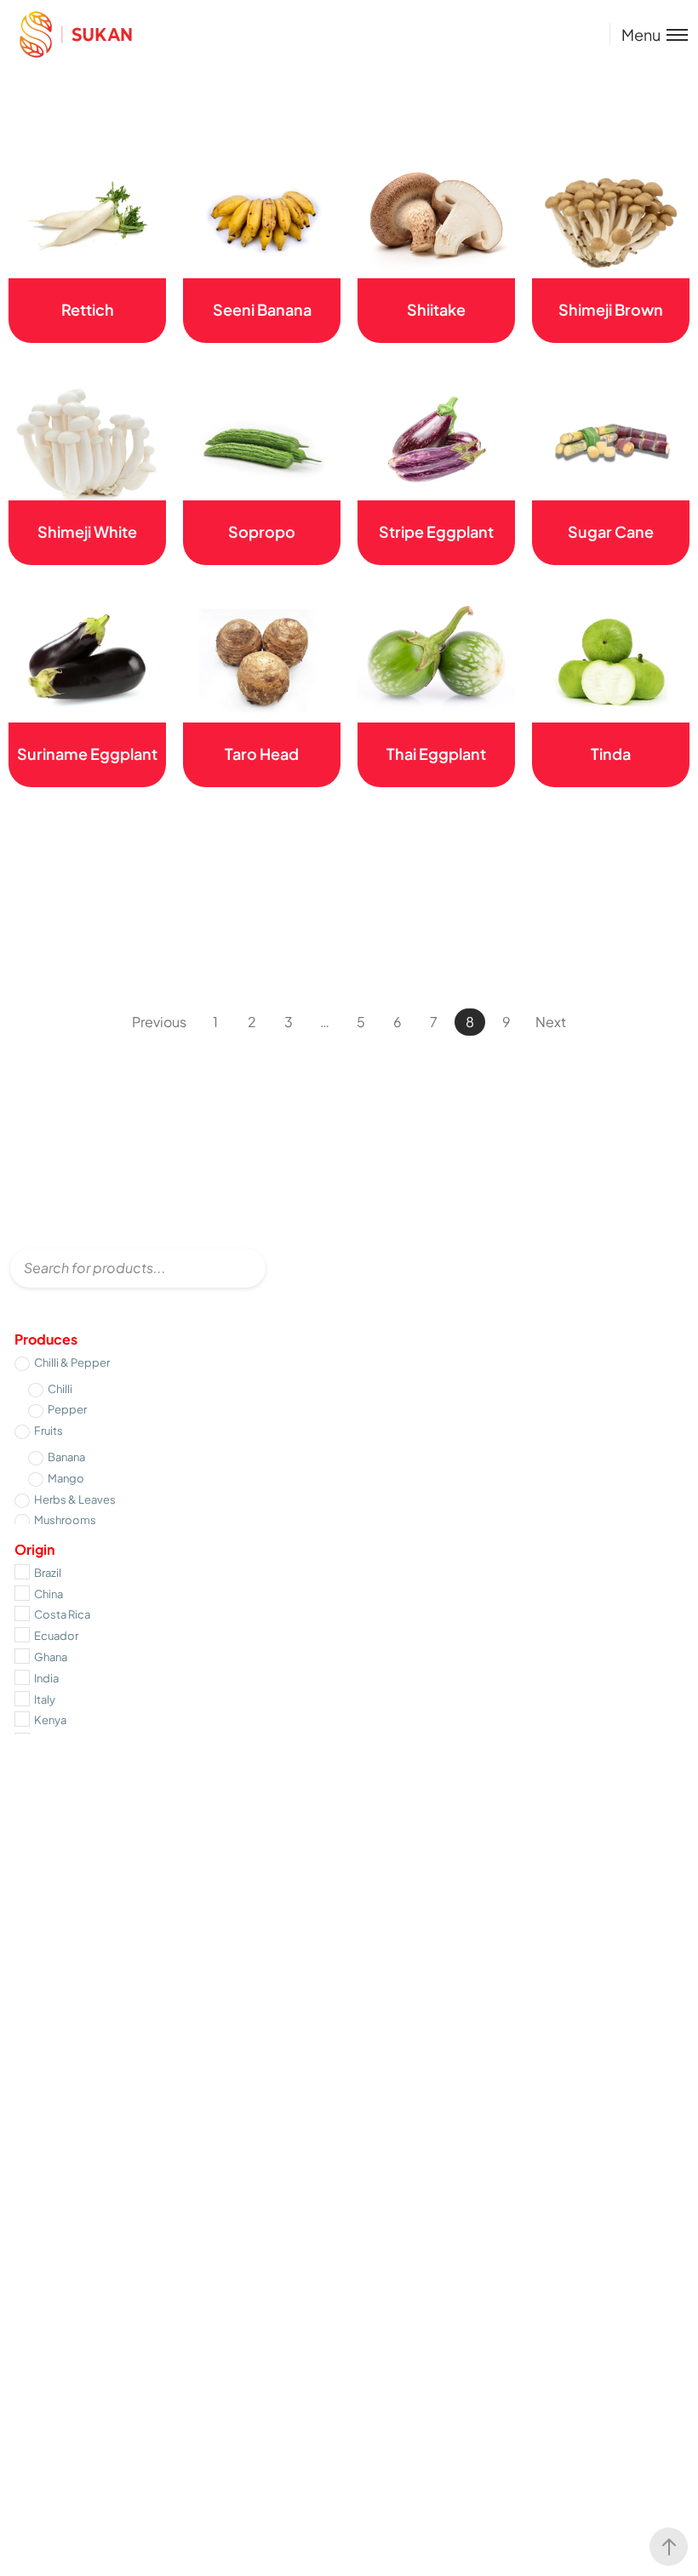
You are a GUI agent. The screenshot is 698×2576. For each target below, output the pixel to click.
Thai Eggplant (436, 754)
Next (551, 1022)
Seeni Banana (262, 309)
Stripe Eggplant (436, 531)
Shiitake (436, 309)
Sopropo (262, 531)
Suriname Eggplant (87, 754)
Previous (159, 1022)
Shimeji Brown (611, 309)
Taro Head (262, 754)
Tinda (611, 754)
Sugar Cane (611, 531)
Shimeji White (87, 531)
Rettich (88, 309)
